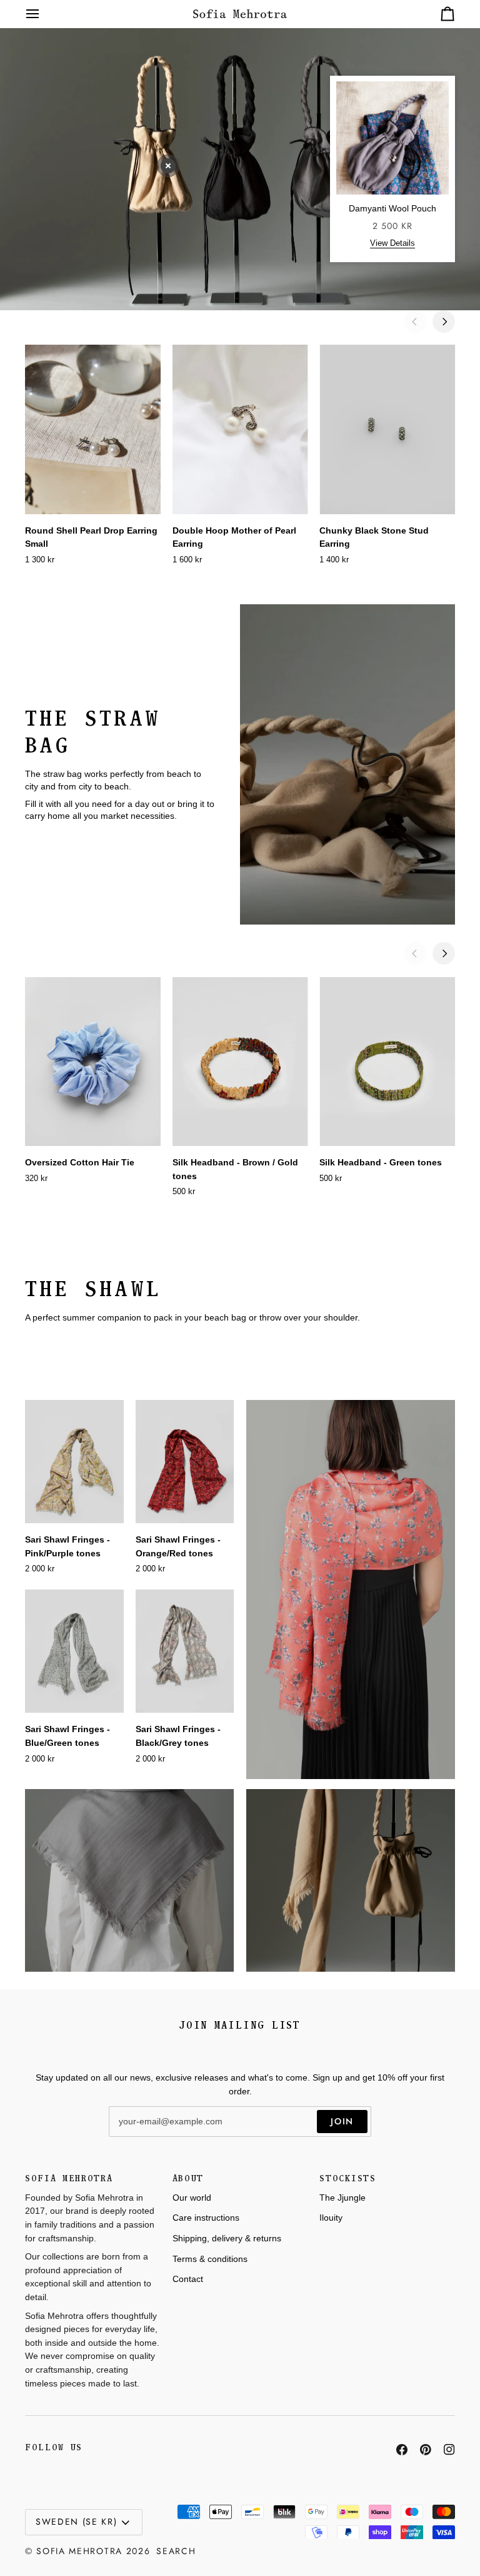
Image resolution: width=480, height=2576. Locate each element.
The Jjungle (342, 2198)
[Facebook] (402, 2450)
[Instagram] (449, 2450)
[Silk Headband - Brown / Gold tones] (240, 1062)
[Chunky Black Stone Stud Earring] (387, 429)
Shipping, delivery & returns (227, 2238)
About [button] (188, 2178)
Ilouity (331, 2218)
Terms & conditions (210, 2259)
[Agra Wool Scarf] (129, 1880)
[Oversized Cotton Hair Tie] (93, 1062)
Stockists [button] (347, 2178)
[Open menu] (44, 14)
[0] (168, 166)
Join (342, 2121)
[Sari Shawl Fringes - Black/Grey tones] (185, 1651)
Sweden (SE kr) (77, 2522)
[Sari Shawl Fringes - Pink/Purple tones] (74, 1462)
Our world (192, 2198)
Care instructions (206, 2218)
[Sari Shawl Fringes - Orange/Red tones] (185, 1462)
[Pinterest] (426, 2450)
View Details (392, 243)
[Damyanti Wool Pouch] (351, 1880)
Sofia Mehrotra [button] (69, 2178)
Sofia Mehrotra (79, 2551)
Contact (188, 2279)
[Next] (444, 322)
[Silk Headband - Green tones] (387, 1062)
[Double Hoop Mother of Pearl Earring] (240, 429)
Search (176, 2551)
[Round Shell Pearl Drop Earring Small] (93, 429)
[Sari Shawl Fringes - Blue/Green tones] (74, 1651)
